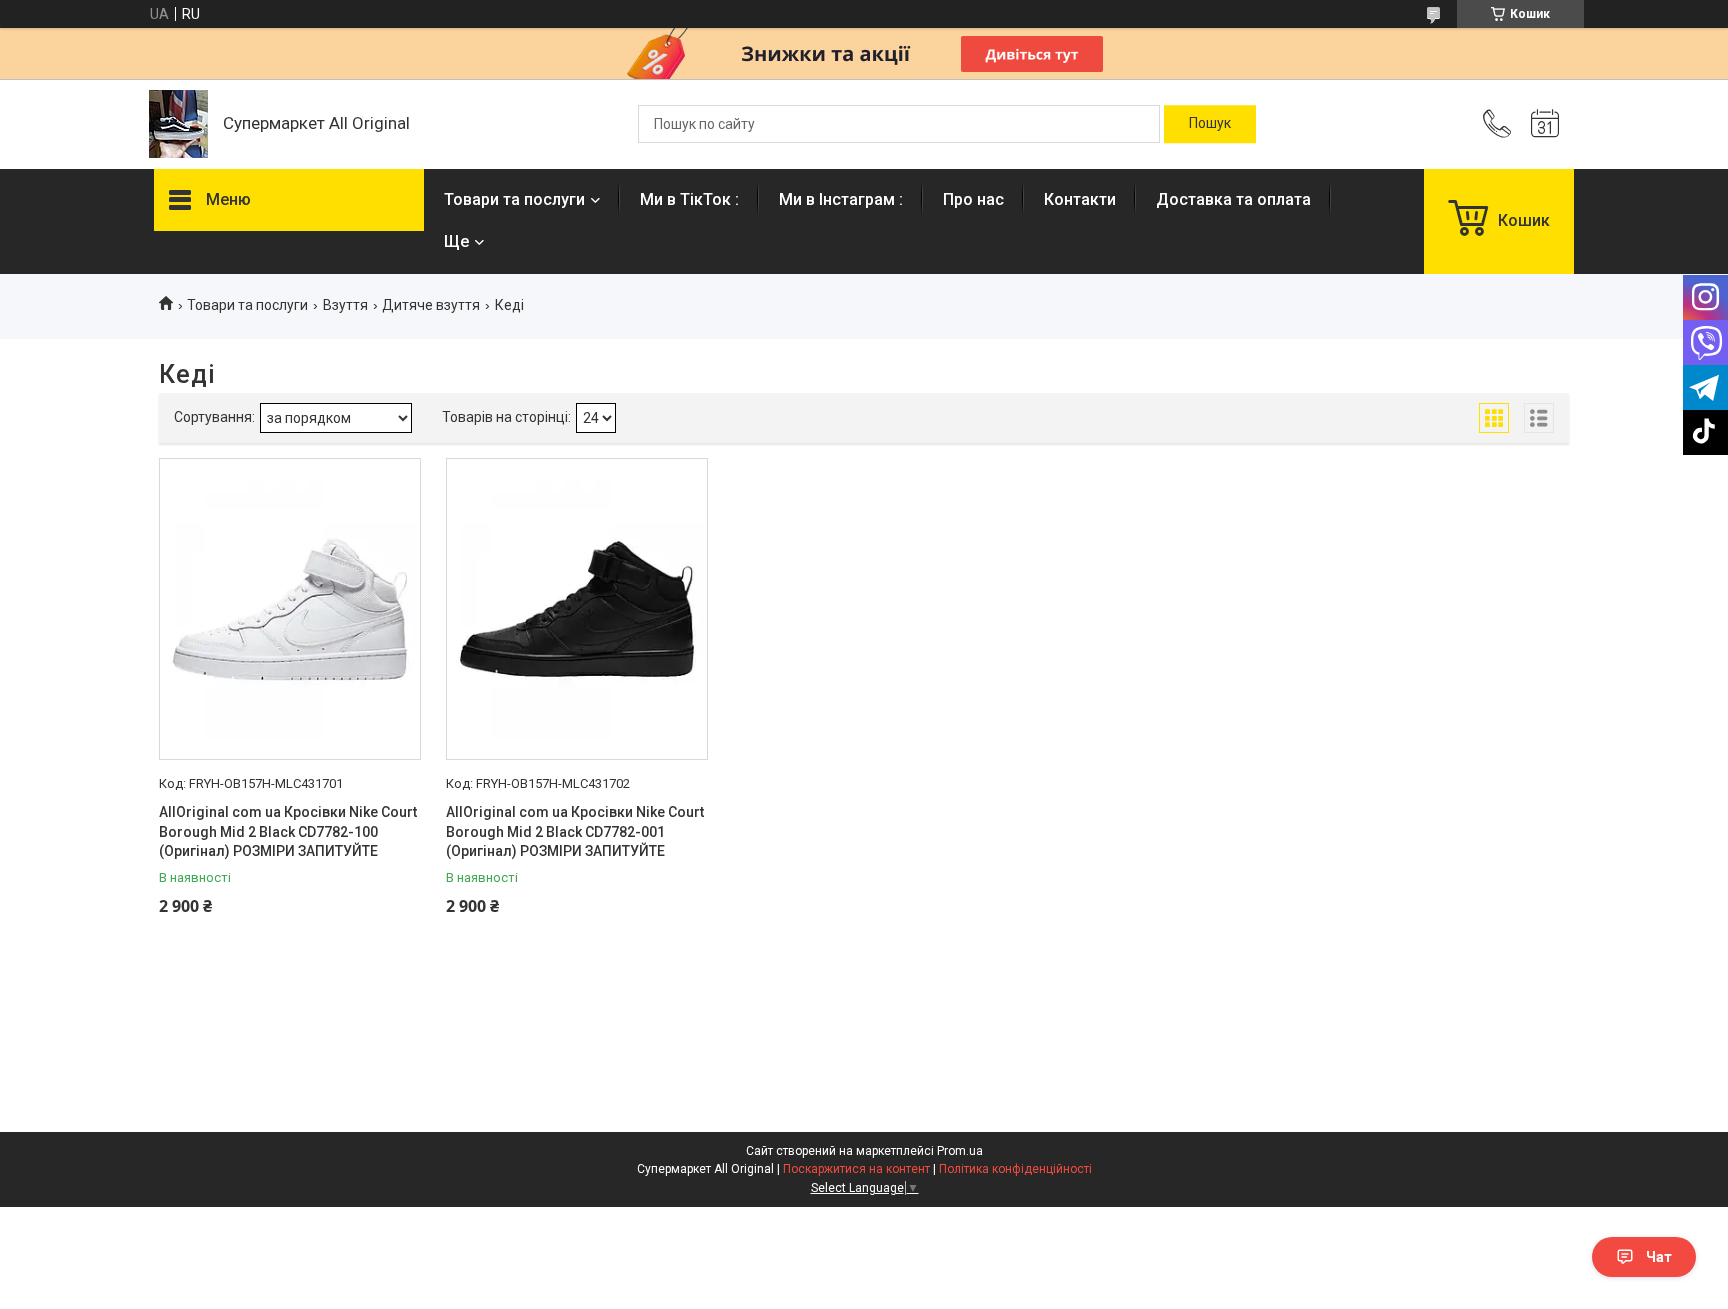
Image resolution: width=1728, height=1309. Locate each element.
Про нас (973, 199)
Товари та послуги (514, 199)
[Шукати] (1210, 124)
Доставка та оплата (1233, 199)
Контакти (1080, 199)
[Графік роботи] (1545, 124)
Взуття (345, 305)
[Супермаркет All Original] (178, 124)
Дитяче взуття (431, 305)
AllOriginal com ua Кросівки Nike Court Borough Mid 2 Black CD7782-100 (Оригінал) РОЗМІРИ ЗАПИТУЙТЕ (288, 831)
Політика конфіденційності (1015, 1169)
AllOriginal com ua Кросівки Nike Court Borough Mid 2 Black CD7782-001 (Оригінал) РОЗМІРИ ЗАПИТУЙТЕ (575, 831)
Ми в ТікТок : (689, 199)
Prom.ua (960, 1151)
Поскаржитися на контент (856, 1169)
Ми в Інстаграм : (841, 199)
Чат (1659, 1257)
